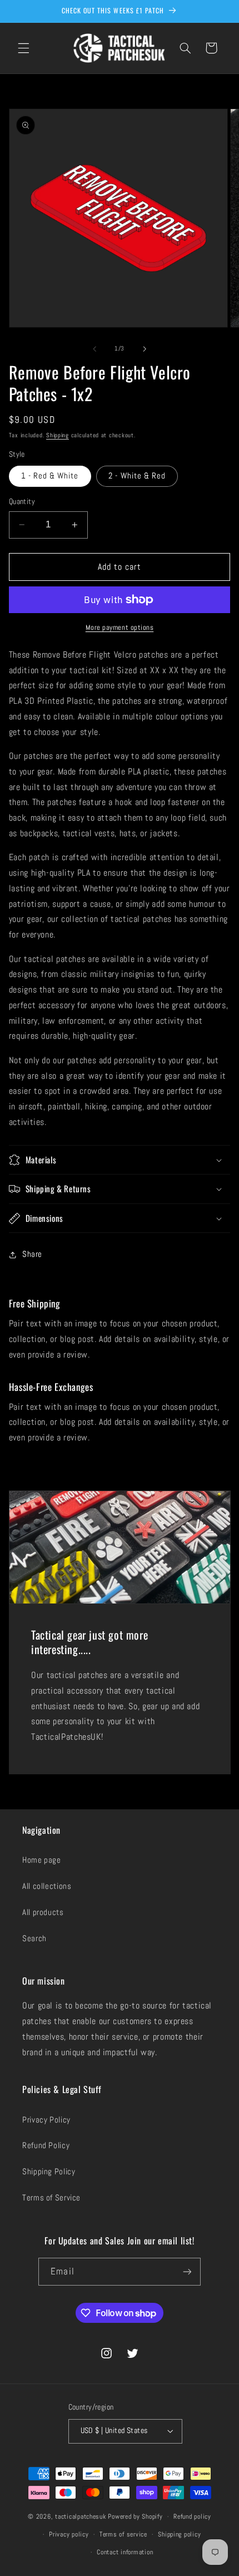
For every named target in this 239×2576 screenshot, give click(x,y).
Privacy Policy (46, 2120)
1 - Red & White (50, 476)
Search (34, 1938)
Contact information (125, 2552)
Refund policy (192, 2516)
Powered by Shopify (135, 2516)
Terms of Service (51, 2198)
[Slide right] (145, 349)
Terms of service (123, 2534)
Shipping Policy (49, 2172)
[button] (23, 48)
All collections (47, 1886)
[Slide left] (94, 349)
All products (43, 1912)
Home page (42, 1860)
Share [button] (32, 1254)
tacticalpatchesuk (81, 2516)
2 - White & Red (137, 476)
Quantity (22, 502)
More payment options (120, 628)
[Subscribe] (187, 2271)
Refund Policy (46, 2145)
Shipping (58, 435)
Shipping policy (179, 2534)
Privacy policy (69, 2534)
